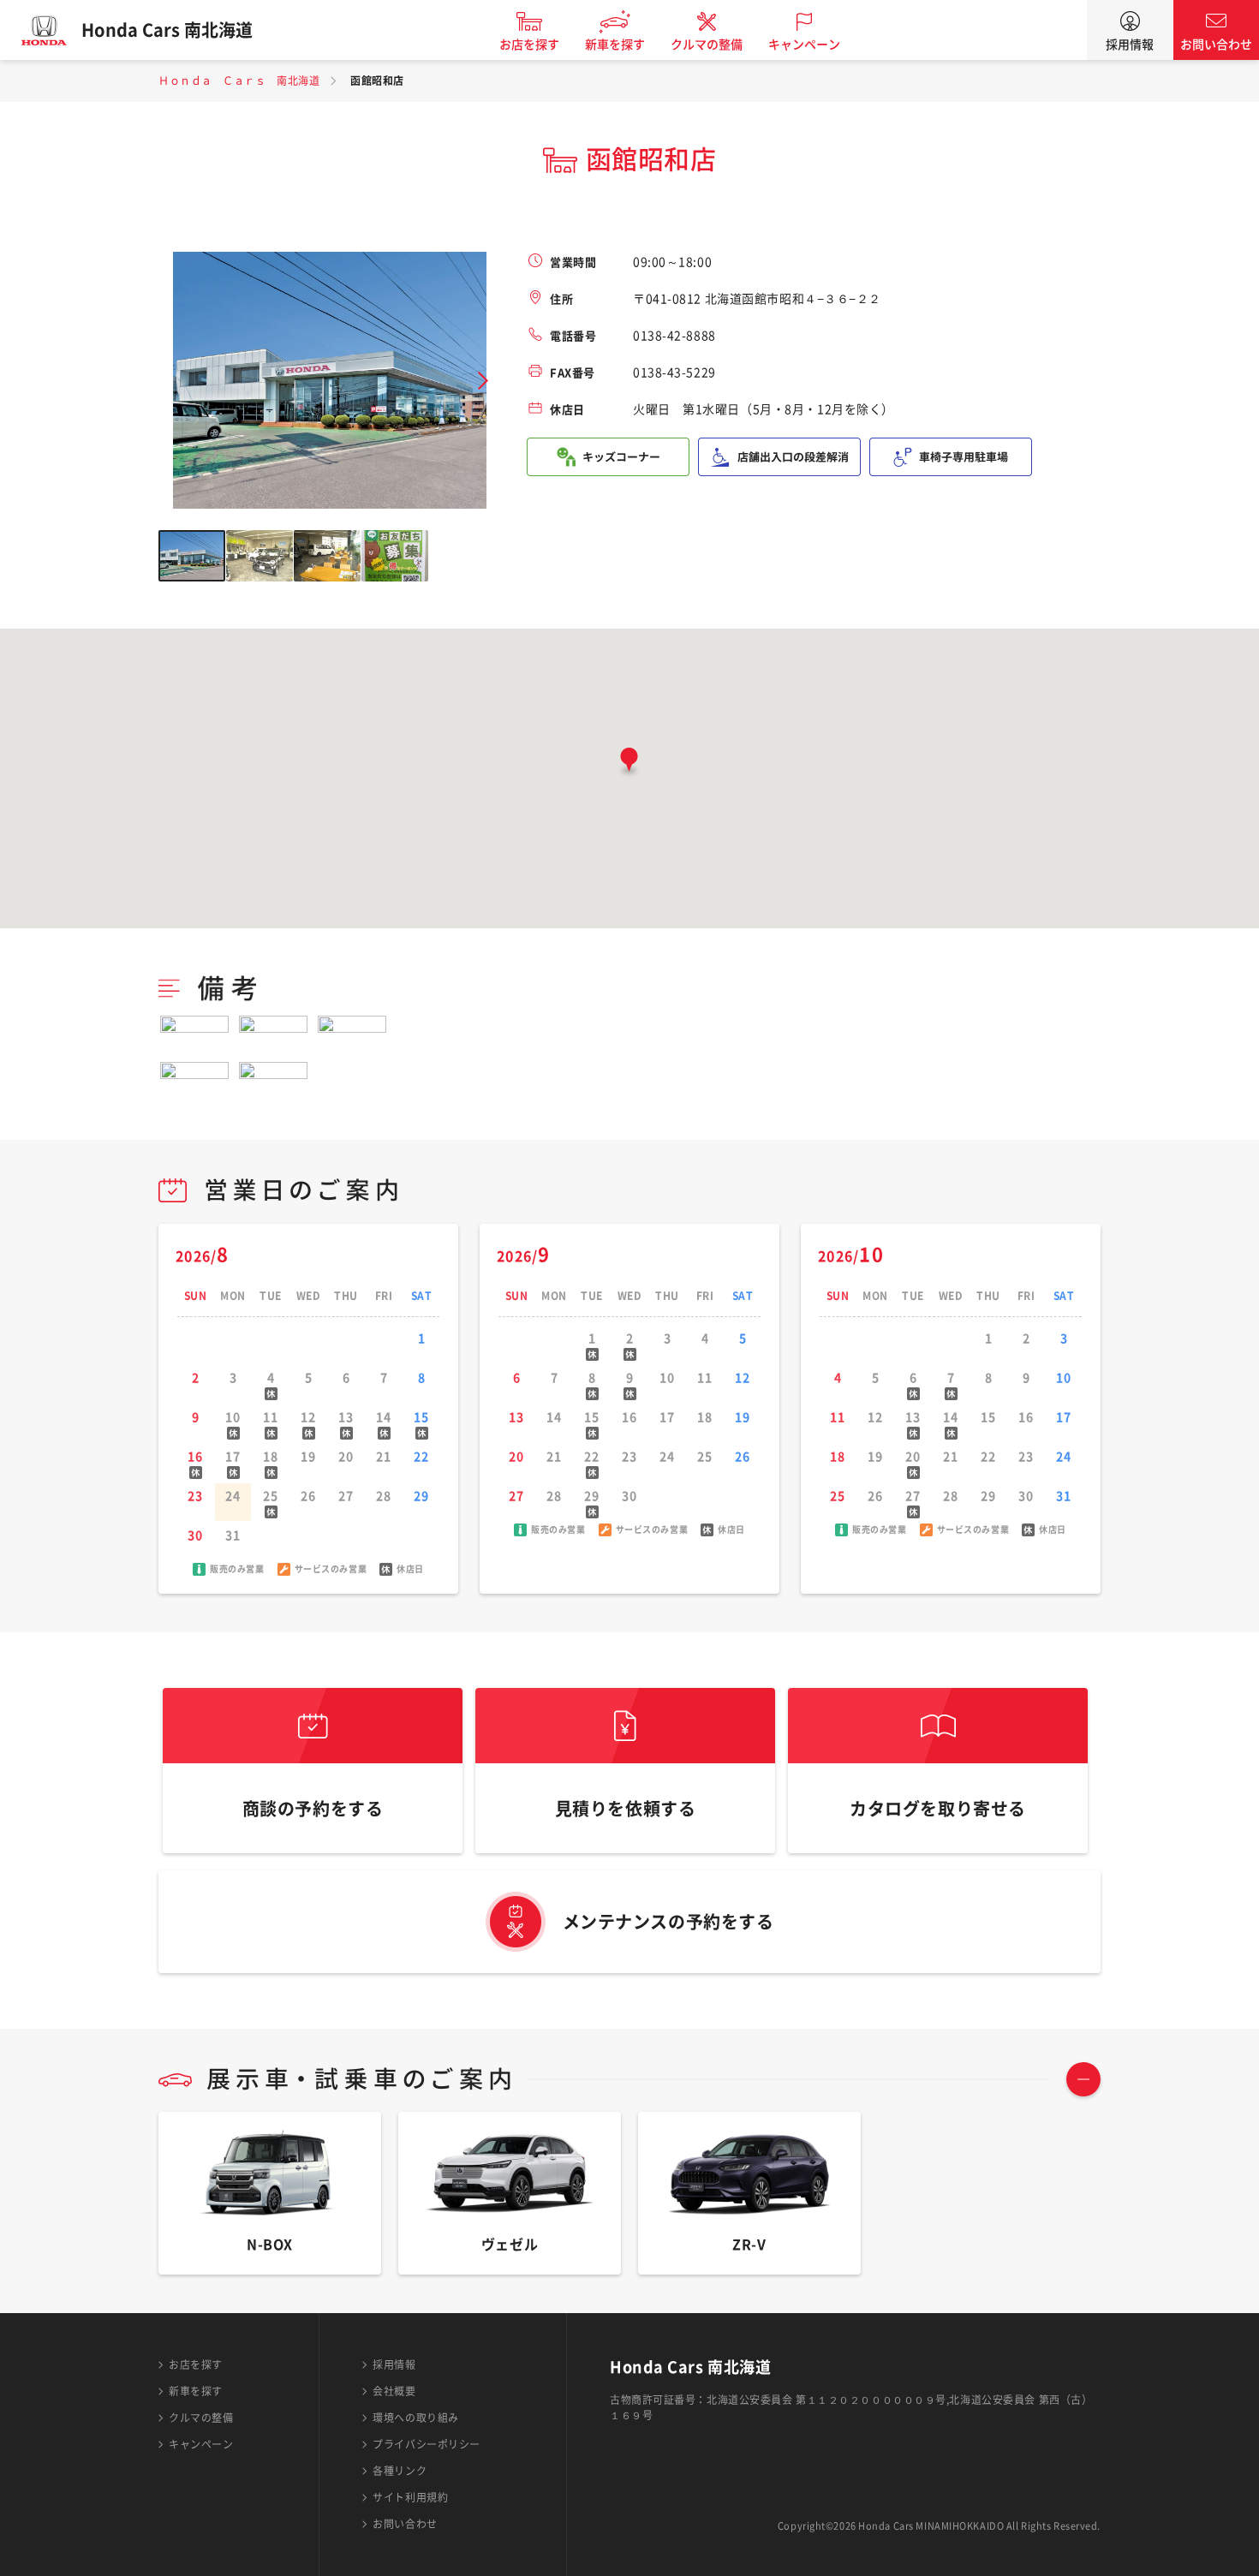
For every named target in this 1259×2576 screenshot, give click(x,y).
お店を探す (529, 45)
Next (483, 381)
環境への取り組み (415, 2418)
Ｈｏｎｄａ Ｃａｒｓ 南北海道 (239, 80)
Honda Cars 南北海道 (167, 30)
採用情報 (1130, 45)
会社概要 (394, 2391)
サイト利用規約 (410, 2497)
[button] (629, 763)
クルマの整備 (707, 45)
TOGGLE (1083, 2079)
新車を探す (615, 45)
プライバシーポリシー (427, 2444)
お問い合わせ (1216, 45)
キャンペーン (804, 45)
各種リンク (400, 2471)
